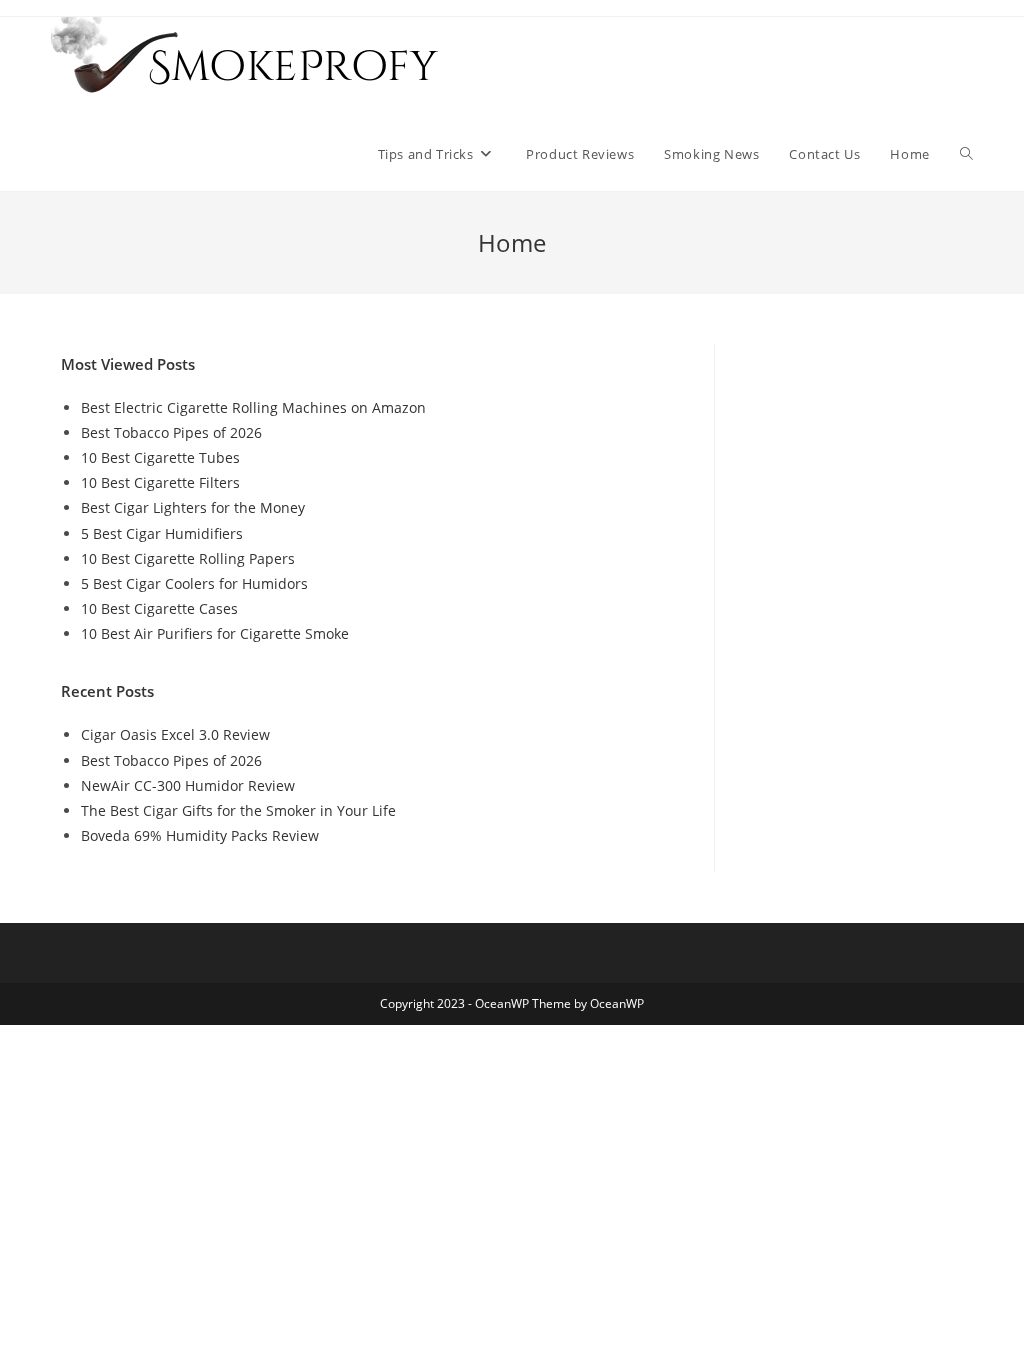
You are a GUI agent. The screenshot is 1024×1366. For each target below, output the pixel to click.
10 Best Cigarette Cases (159, 608)
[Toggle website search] (966, 154)
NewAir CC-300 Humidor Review (188, 785)
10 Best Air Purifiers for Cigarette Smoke (215, 633)
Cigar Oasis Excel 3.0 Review (175, 734)
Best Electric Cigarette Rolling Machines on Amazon (253, 407)
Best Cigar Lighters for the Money (193, 507)
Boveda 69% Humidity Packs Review (200, 835)
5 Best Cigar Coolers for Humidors (194, 583)
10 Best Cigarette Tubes (160, 457)
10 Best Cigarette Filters (160, 482)
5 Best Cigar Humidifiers (162, 533)
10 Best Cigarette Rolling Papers (188, 558)
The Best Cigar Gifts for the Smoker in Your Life (238, 810)
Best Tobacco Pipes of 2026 (171, 432)
